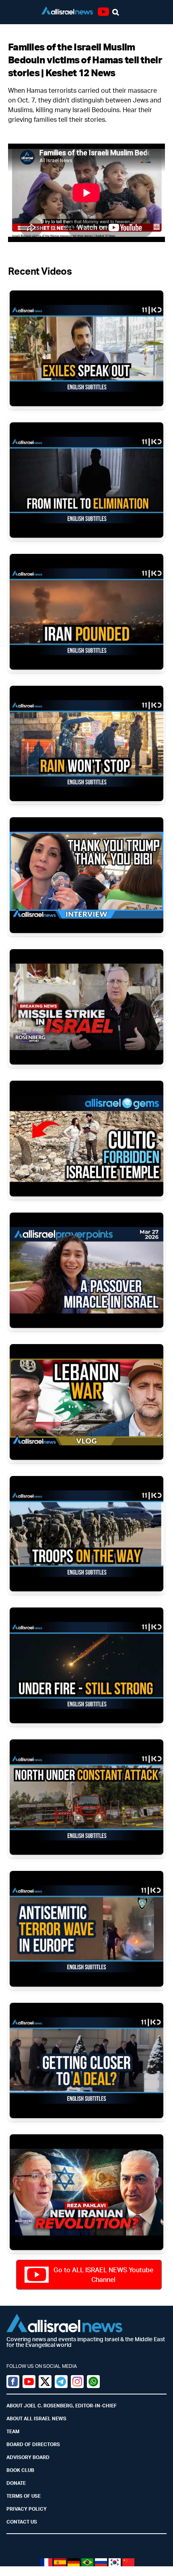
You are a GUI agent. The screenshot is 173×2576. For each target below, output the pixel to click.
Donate (16, 2483)
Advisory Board (28, 2457)
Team (13, 2431)
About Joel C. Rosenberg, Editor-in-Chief (62, 2406)
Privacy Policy (27, 2509)
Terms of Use (24, 2496)
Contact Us (22, 2522)
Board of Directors (33, 2444)
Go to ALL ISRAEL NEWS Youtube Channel (103, 2275)
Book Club (20, 2470)
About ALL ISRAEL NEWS (36, 2418)
